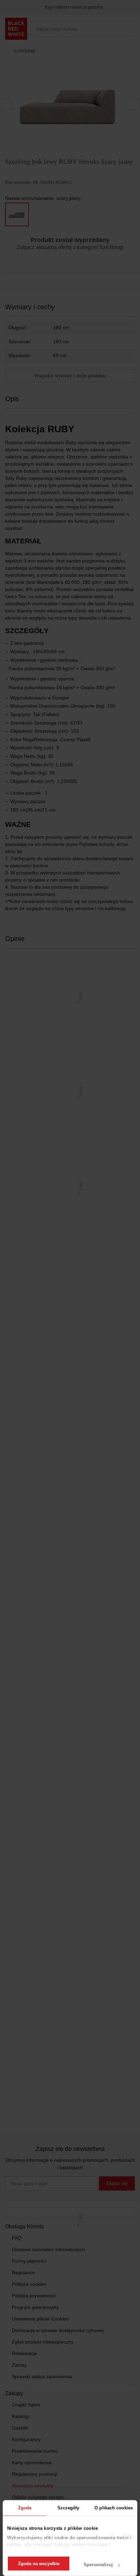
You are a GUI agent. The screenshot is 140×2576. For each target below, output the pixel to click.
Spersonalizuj (98, 2565)
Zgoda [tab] (25, 2508)
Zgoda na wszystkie (39, 2564)
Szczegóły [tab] (68, 2508)
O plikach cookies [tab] (114, 2508)
